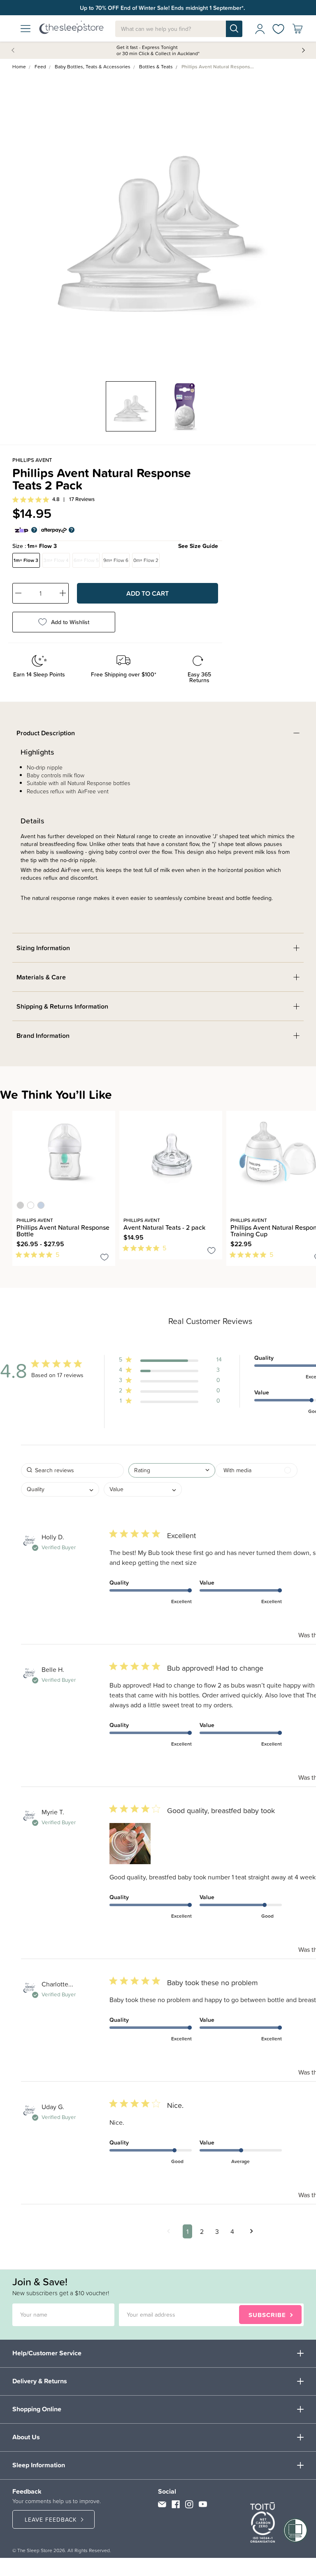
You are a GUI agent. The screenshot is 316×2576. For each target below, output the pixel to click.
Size (115, 546)
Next (303, 50)
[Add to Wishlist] (105, 1259)
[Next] (20, 1271)
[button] (170, 1361)
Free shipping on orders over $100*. (162, 8)
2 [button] (202, 2231)
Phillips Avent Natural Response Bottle (63, 1231)
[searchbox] (72, 1470)
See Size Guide (198, 546)
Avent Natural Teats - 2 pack (164, 1227)
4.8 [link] (56, 499)
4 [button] (232, 2231)
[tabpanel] (158, 221)
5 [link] (57, 1254)
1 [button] (187, 2231)
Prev (14, 50)
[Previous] (15, 1271)
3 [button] (217, 2231)
